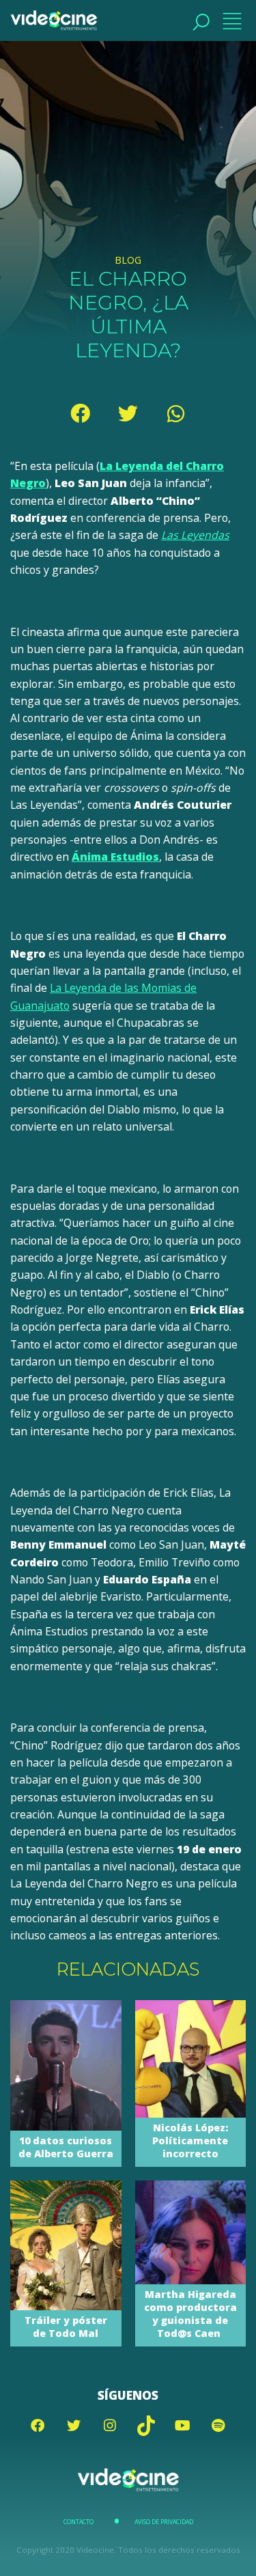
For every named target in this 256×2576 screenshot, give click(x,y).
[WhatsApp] (176, 413)
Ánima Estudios (115, 857)
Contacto (79, 2522)
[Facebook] (81, 413)
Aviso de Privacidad (164, 2522)
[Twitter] (128, 413)
